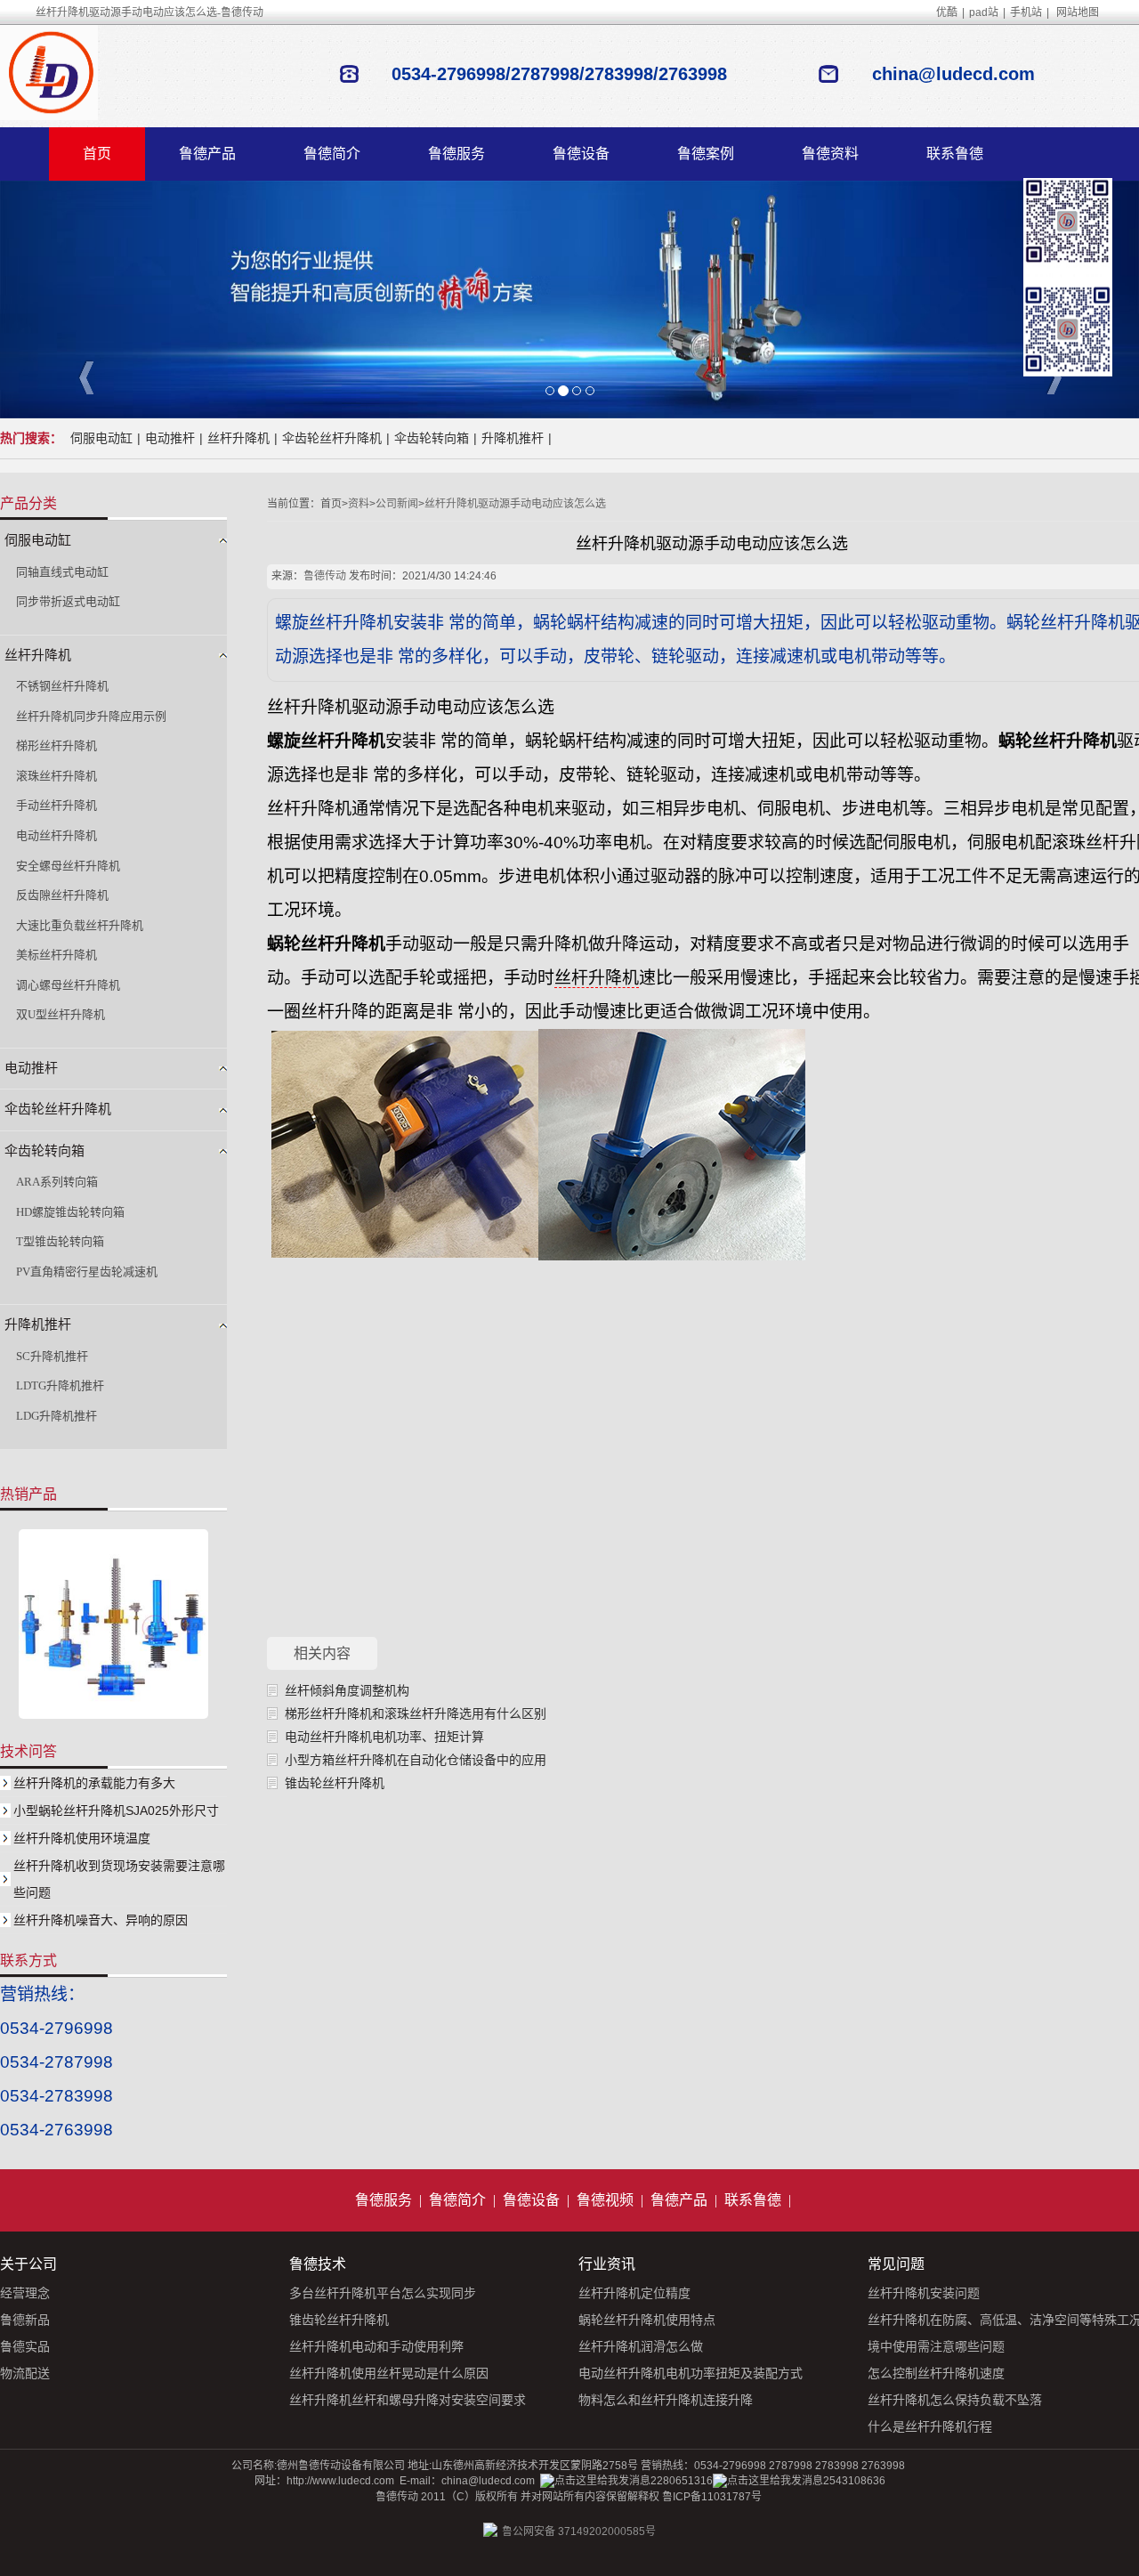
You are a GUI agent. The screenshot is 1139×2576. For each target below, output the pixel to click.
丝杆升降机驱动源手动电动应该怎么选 (515, 504)
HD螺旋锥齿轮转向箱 (70, 1212)
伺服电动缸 (101, 438)
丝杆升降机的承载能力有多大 (94, 1783)
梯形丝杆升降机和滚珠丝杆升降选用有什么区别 (416, 1713)
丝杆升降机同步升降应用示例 (91, 716)
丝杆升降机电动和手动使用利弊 (376, 2346)
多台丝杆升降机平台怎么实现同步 (383, 2293)
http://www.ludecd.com (340, 2481)
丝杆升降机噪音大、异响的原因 (101, 1920)
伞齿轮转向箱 (432, 438)
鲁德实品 (25, 2346)
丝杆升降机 (238, 438)
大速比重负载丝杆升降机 (80, 925)
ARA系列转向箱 (57, 1182)
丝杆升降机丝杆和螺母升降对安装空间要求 (408, 2400)
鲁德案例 (706, 154)
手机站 (1026, 12)
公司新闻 (397, 504)
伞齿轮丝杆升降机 (332, 438)
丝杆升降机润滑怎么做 (641, 2346)
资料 (359, 504)
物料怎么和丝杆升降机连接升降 (666, 2400)
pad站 (984, 12)
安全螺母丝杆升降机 (68, 866)
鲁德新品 (25, 2320)
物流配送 (25, 2373)
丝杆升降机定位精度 (634, 2293)
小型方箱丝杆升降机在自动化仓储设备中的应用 (416, 1760)
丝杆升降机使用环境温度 (82, 1838)
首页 (97, 154)
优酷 (947, 12)
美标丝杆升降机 (57, 955)
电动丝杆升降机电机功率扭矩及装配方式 (691, 2373)
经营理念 (25, 2293)
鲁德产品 (207, 154)
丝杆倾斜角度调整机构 (347, 1690)
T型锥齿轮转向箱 (60, 1241)
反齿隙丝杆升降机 (62, 895)
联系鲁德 (955, 154)
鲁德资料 (830, 154)
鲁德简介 (332, 154)
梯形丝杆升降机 (57, 745)
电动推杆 (170, 438)
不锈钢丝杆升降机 (62, 686)
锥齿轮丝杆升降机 (335, 1783)
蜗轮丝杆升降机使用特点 (647, 2320)
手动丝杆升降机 (57, 805)
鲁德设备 (581, 154)
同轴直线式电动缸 (62, 572)
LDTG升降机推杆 (60, 1385)
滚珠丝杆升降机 (57, 776)
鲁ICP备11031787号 (712, 2497)
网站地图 (1078, 12)
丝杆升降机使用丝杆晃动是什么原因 (389, 2373)
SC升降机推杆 (52, 1356)
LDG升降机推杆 (57, 1416)
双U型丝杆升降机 (61, 1014)
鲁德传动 (325, 576)
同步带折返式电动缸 (68, 601)
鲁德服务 (456, 154)
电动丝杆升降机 (57, 835)
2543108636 (854, 2481)
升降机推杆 (513, 438)
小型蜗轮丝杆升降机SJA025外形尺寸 (116, 1810)
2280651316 (682, 2481)
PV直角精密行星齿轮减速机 (87, 1272)
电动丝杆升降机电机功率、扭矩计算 (384, 1737)
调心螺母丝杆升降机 (68, 985)
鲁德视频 (605, 2200)
